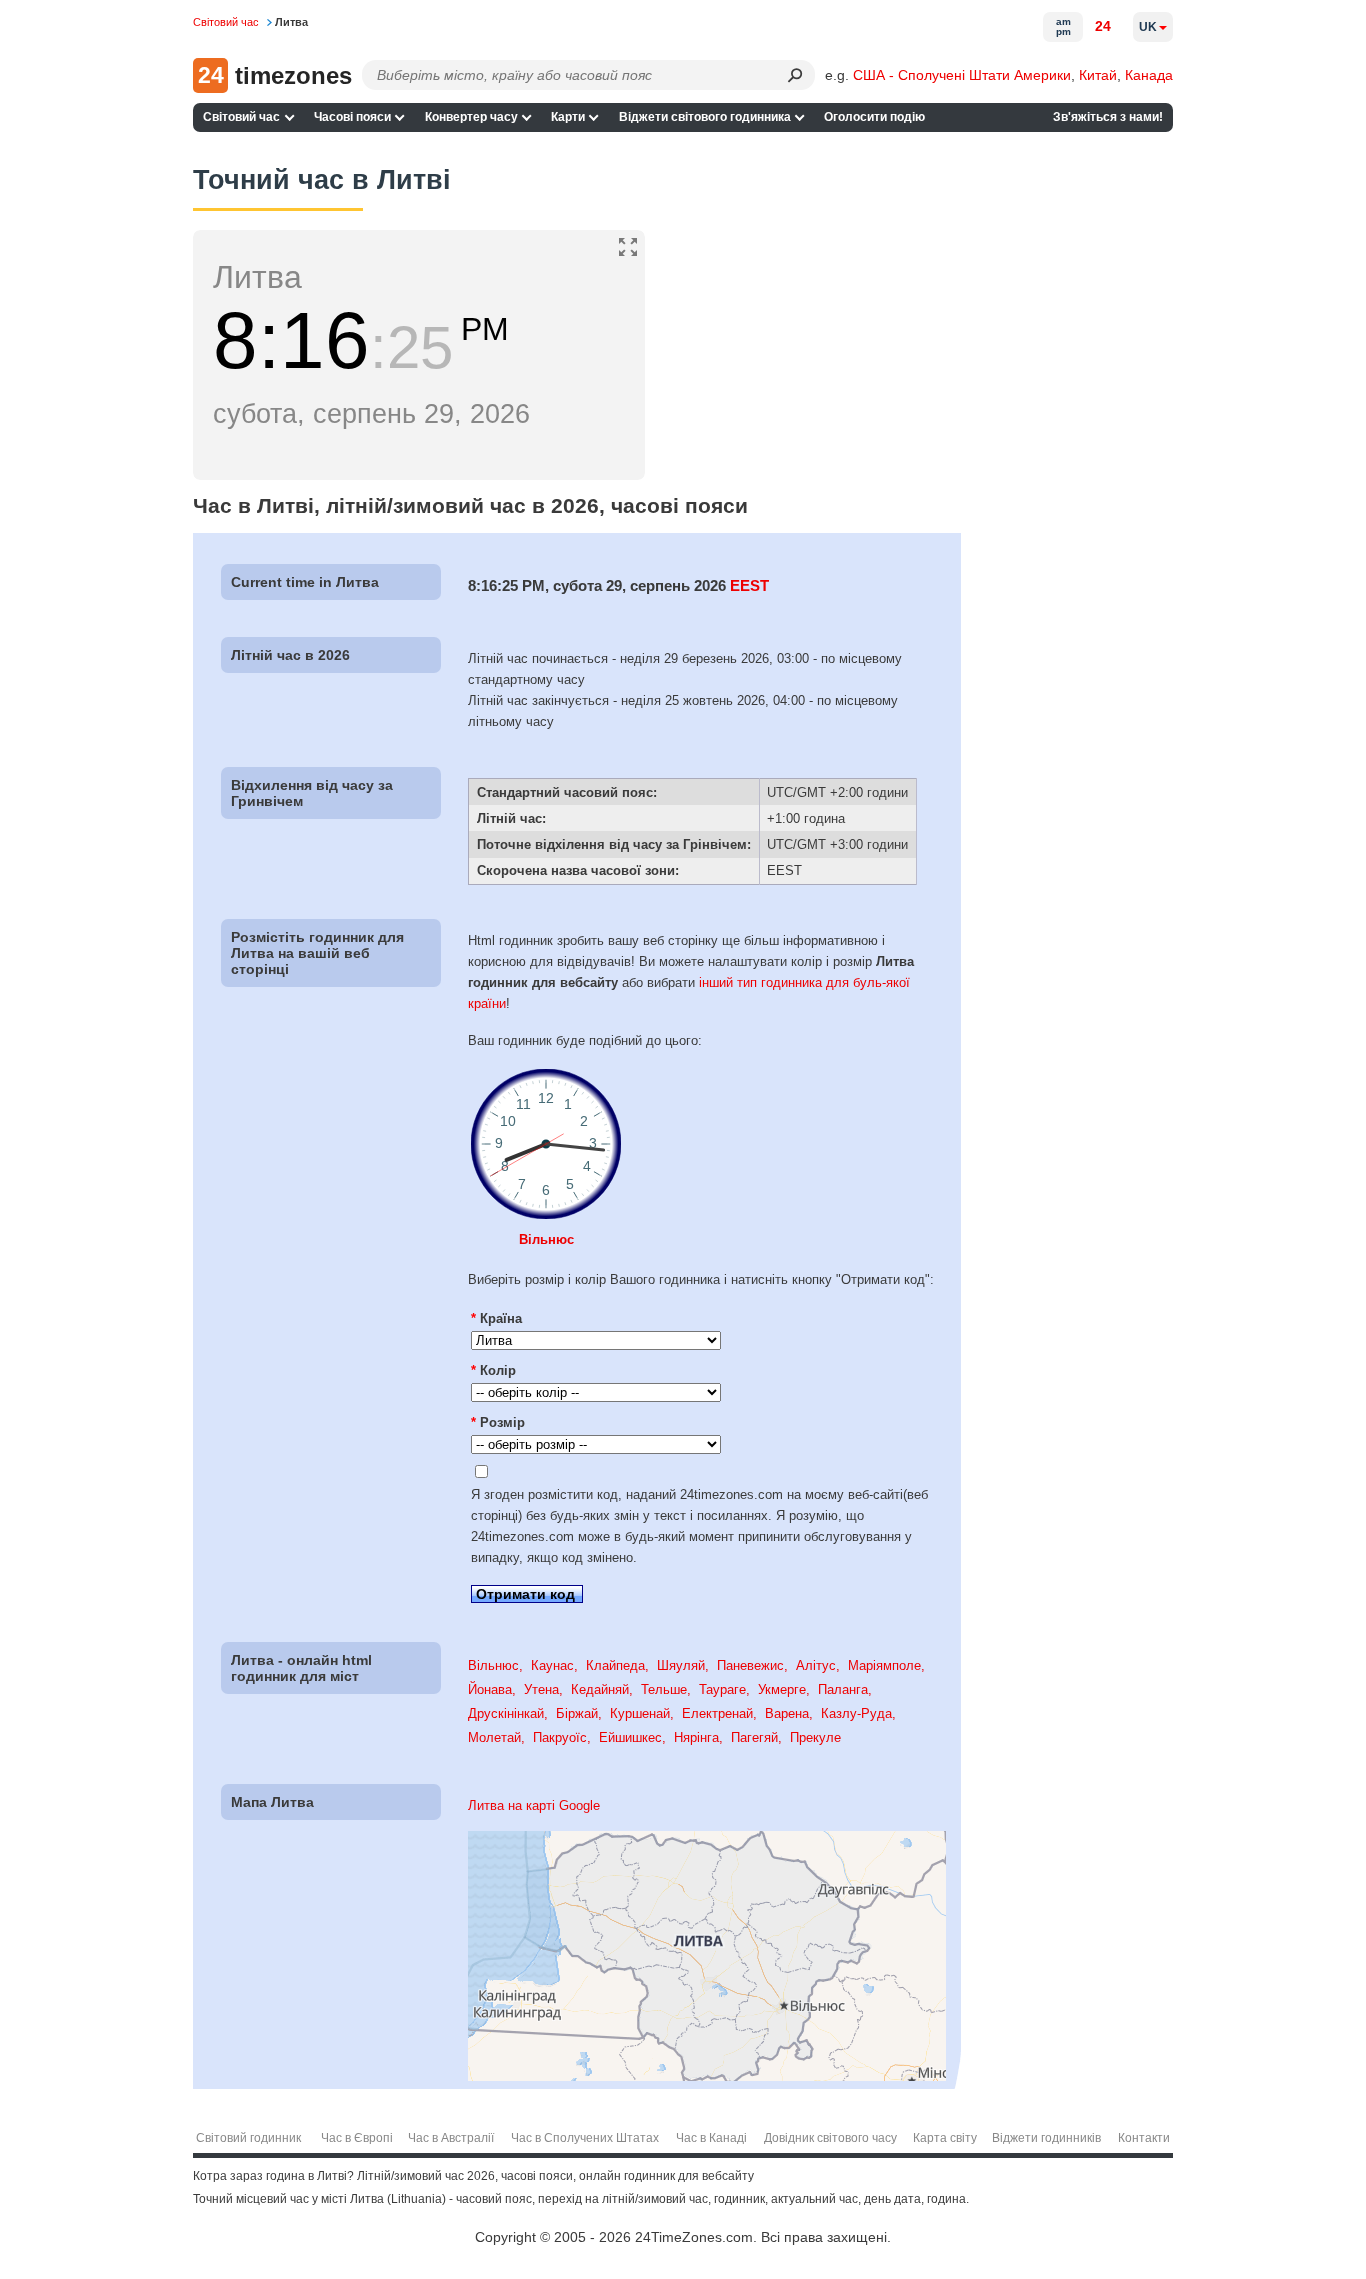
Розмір (498, 1422)
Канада (1149, 75)
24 (1103, 26)
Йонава (490, 1689)
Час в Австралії (451, 2138)
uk (1148, 27)
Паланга (843, 1689)
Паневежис (750, 1665)
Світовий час (241, 117)
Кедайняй (600, 1689)
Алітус (816, 1665)
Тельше (664, 1689)
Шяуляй (681, 1665)
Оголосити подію (874, 117)
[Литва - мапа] (707, 2076)
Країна (496, 1318)
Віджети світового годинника (705, 117)
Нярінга (696, 1737)
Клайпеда (615, 1665)
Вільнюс (546, 1239)
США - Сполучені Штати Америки (962, 75)
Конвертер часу (471, 117)
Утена (541, 1689)
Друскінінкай (506, 1713)
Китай (1098, 75)
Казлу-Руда (856, 1713)
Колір (493, 1370)
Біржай (577, 1713)
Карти (568, 117)
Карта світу (945, 2138)
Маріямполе (884, 1665)
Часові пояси (352, 117)
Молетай (494, 1737)
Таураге (722, 1689)
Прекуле (815, 1737)
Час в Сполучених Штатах (585, 2138)
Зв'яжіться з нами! (1108, 117)
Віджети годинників (1046, 2138)
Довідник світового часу (830, 2138)
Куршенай (640, 1713)
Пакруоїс (560, 1737)
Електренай (717, 1713)
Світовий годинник (248, 2138)
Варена (787, 1713)
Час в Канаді (711, 2138)
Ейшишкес (630, 1737)
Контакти (1144, 2138)
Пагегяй (754, 1737)
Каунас (552, 1665)
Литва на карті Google (534, 1805)
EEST (749, 585)
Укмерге (782, 1689)
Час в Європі (357, 2138)
